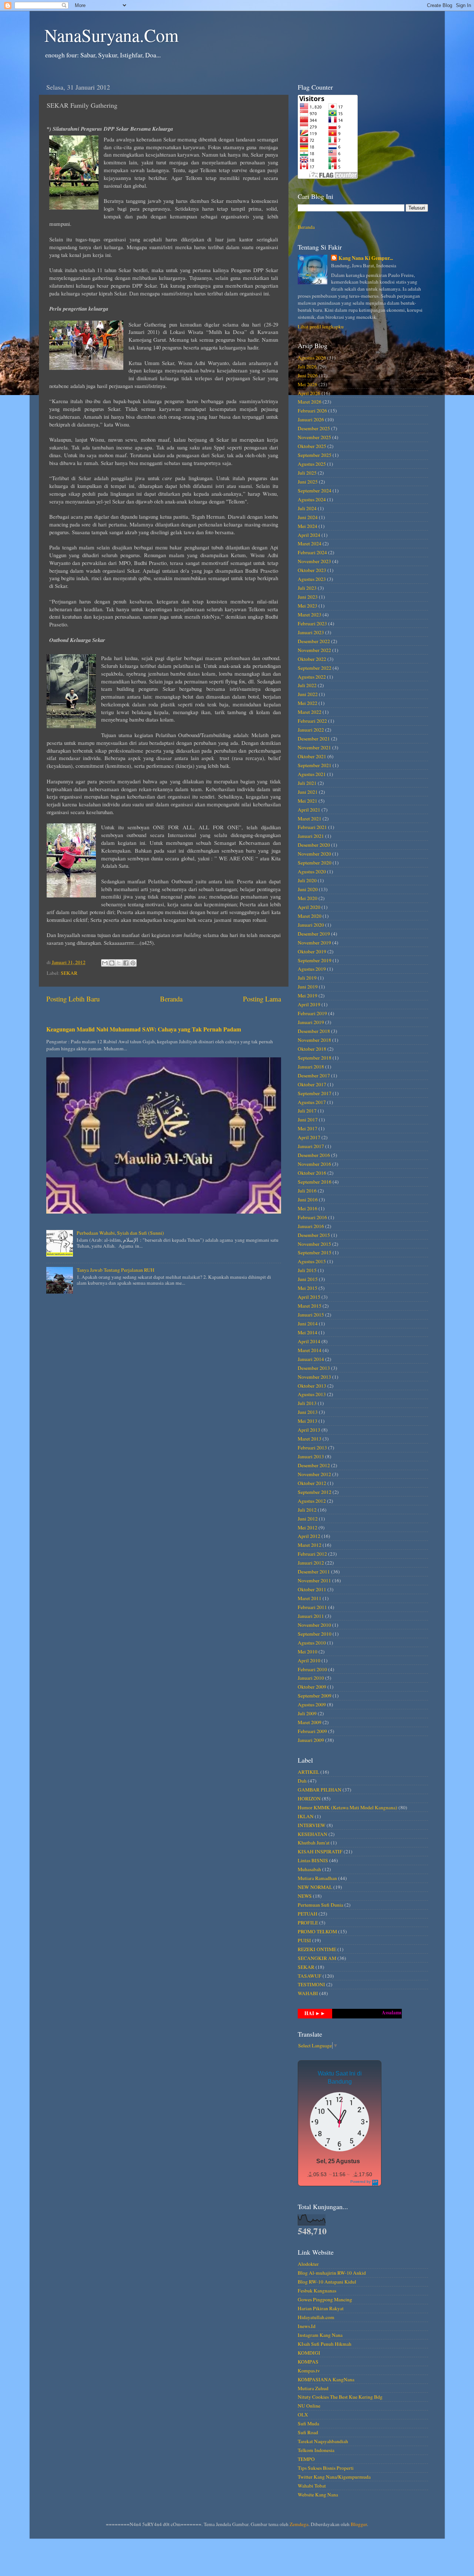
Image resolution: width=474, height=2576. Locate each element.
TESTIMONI (311, 1984)
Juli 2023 (307, 588)
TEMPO (306, 2459)
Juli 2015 (307, 1270)
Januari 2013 (311, 1456)
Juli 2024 (307, 508)
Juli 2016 (307, 1191)
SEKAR (69, 973)
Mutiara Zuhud (313, 2388)
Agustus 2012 (312, 1501)
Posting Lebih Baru (73, 999)
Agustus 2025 (312, 464)
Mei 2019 (308, 996)
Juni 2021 (308, 792)
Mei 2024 (308, 526)
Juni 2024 (308, 517)
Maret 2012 (310, 1545)
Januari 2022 (311, 730)
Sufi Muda (308, 2423)
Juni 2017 (308, 1120)
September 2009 (315, 1696)
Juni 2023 (308, 597)
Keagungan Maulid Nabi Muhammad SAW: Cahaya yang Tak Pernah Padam (144, 1029)
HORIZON (309, 1799)
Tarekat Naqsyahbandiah (323, 2441)
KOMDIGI (309, 2353)
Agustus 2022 (312, 677)
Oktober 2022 (312, 659)
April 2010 (309, 1660)
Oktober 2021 (312, 756)
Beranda (171, 999)
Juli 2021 (307, 783)
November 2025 (314, 437)
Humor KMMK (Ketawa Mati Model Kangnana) (348, 1807)
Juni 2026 (308, 375)
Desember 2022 (314, 641)
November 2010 (314, 1625)
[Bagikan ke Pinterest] (133, 963)
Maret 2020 (310, 916)
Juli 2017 (307, 1111)
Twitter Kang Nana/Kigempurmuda (334, 2477)
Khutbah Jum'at (314, 1843)
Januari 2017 (311, 1146)
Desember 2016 (314, 1155)
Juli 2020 (307, 880)
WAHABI (308, 1993)
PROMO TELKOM (317, 1931)
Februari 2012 (312, 1554)
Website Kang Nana (318, 2495)
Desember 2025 (314, 428)
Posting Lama (262, 999)
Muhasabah (309, 1869)
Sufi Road (308, 2432)
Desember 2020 (314, 845)
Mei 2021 (308, 801)
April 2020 (309, 907)
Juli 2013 (307, 1403)
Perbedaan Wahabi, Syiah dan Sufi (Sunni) (120, 1233)
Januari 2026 (311, 419)
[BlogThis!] (112, 963)
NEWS (305, 1896)
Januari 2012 (311, 1563)
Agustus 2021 (312, 774)
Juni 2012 (308, 1519)
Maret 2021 (310, 819)
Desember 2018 (314, 1031)
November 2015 (314, 1244)
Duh (302, 1781)
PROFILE (308, 1923)
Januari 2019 (311, 1022)
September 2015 (315, 1252)
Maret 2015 (310, 1306)
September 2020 (315, 863)
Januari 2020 (311, 925)
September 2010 (315, 1634)
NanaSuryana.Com (111, 35)
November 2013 (314, 1377)
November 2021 (314, 747)
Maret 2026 (310, 402)
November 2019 (314, 943)
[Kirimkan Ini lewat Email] (105, 963)
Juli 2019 (307, 978)
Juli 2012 (307, 1510)
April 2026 (309, 393)
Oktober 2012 (312, 1483)
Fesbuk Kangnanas (317, 2291)
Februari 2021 (312, 827)
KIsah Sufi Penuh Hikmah (325, 2344)
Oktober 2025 (312, 446)
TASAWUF (310, 1976)
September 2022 (315, 668)
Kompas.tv (309, 2371)
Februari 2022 (312, 721)
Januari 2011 (311, 1616)
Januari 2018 (311, 1067)
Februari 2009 (312, 1731)
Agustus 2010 (312, 1643)
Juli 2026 (307, 367)
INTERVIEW (312, 1825)
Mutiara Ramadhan (317, 1878)
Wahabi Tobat (312, 2486)
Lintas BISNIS (313, 1860)
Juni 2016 (308, 1200)
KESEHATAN (313, 1834)
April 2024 (309, 535)
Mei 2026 (308, 384)
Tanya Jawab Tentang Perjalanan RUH (116, 1270)
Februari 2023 (312, 623)
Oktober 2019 (312, 951)
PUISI (304, 1940)
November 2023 (314, 561)
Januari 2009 (311, 1740)
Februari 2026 (312, 411)
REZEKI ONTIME (317, 1949)
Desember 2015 (314, 1235)
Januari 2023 (311, 632)
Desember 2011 (314, 1572)
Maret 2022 (310, 712)
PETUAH (308, 1914)
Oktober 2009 (312, 1687)
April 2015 (309, 1297)
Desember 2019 (314, 934)
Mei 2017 (308, 1128)
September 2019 (315, 960)
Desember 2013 (314, 1368)
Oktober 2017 (312, 1084)
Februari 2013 (312, 1448)
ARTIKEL (308, 1772)
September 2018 (315, 1058)
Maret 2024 (310, 543)
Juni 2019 (308, 987)
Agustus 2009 (312, 1704)
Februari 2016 (312, 1217)
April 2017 (309, 1137)
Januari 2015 (311, 1315)
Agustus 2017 (312, 1102)
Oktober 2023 (312, 570)
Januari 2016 (311, 1226)
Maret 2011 (310, 1598)
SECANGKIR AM (317, 1958)
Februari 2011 (312, 1607)
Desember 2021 (314, 739)
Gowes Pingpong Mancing (325, 2299)
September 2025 (315, 455)
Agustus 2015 (312, 1261)
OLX (303, 2415)
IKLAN (306, 1816)
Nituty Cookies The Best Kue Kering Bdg (340, 2397)
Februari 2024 (312, 552)
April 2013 (309, 1430)
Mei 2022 (308, 703)
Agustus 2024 (312, 499)
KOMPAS (308, 2362)
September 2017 (315, 1093)
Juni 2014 (308, 1324)
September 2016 (315, 1182)
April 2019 (309, 1004)
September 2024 (315, 491)
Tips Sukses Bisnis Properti (326, 2468)
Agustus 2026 (312, 358)
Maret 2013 (310, 1439)
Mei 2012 (308, 1528)
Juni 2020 (308, 889)
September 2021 (315, 765)
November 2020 (314, 854)
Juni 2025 (308, 482)
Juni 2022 (308, 694)
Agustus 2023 (312, 579)
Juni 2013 (308, 1412)
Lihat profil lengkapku (321, 327)
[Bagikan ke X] (119, 963)
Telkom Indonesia (316, 2450)
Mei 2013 (308, 1421)
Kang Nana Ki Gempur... (366, 258)
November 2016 (314, 1164)
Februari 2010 (312, 1669)
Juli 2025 (307, 473)
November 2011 (314, 1580)
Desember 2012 (314, 1465)
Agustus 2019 (312, 969)
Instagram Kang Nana (320, 2335)
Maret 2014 (310, 1350)
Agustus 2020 (312, 872)
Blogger (359, 2524)
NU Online (309, 2406)
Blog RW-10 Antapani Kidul (327, 2282)
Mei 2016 (308, 1208)
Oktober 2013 (312, 1386)
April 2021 (309, 810)
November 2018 (314, 1040)
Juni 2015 (308, 1279)
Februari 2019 (312, 1013)
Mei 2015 (308, 1288)
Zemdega (299, 2524)
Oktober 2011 (312, 1589)
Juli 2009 (307, 1713)
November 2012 (314, 1474)
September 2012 (315, 1492)
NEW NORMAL (315, 1887)
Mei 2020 (308, 898)
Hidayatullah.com (316, 2317)
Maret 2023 (310, 615)
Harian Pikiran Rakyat (321, 2308)
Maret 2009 (310, 1722)
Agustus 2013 (312, 1394)
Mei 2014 (308, 1332)
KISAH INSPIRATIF (320, 1851)
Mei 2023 (308, 606)
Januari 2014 (311, 1359)
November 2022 (314, 650)
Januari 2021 (311, 836)
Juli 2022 (307, 685)
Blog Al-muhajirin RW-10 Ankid (332, 2273)
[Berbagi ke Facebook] (126, 963)
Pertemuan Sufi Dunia (321, 1905)
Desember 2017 (314, 1075)
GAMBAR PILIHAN (320, 1790)
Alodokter (308, 2264)
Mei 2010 (308, 1652)
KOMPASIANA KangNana (326, 2379)
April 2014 (309, 1341)
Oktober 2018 (312, 1049)
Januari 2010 (311, 1678)
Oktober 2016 (312, 1173)
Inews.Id (307, 2326)
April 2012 (309, 1536)
